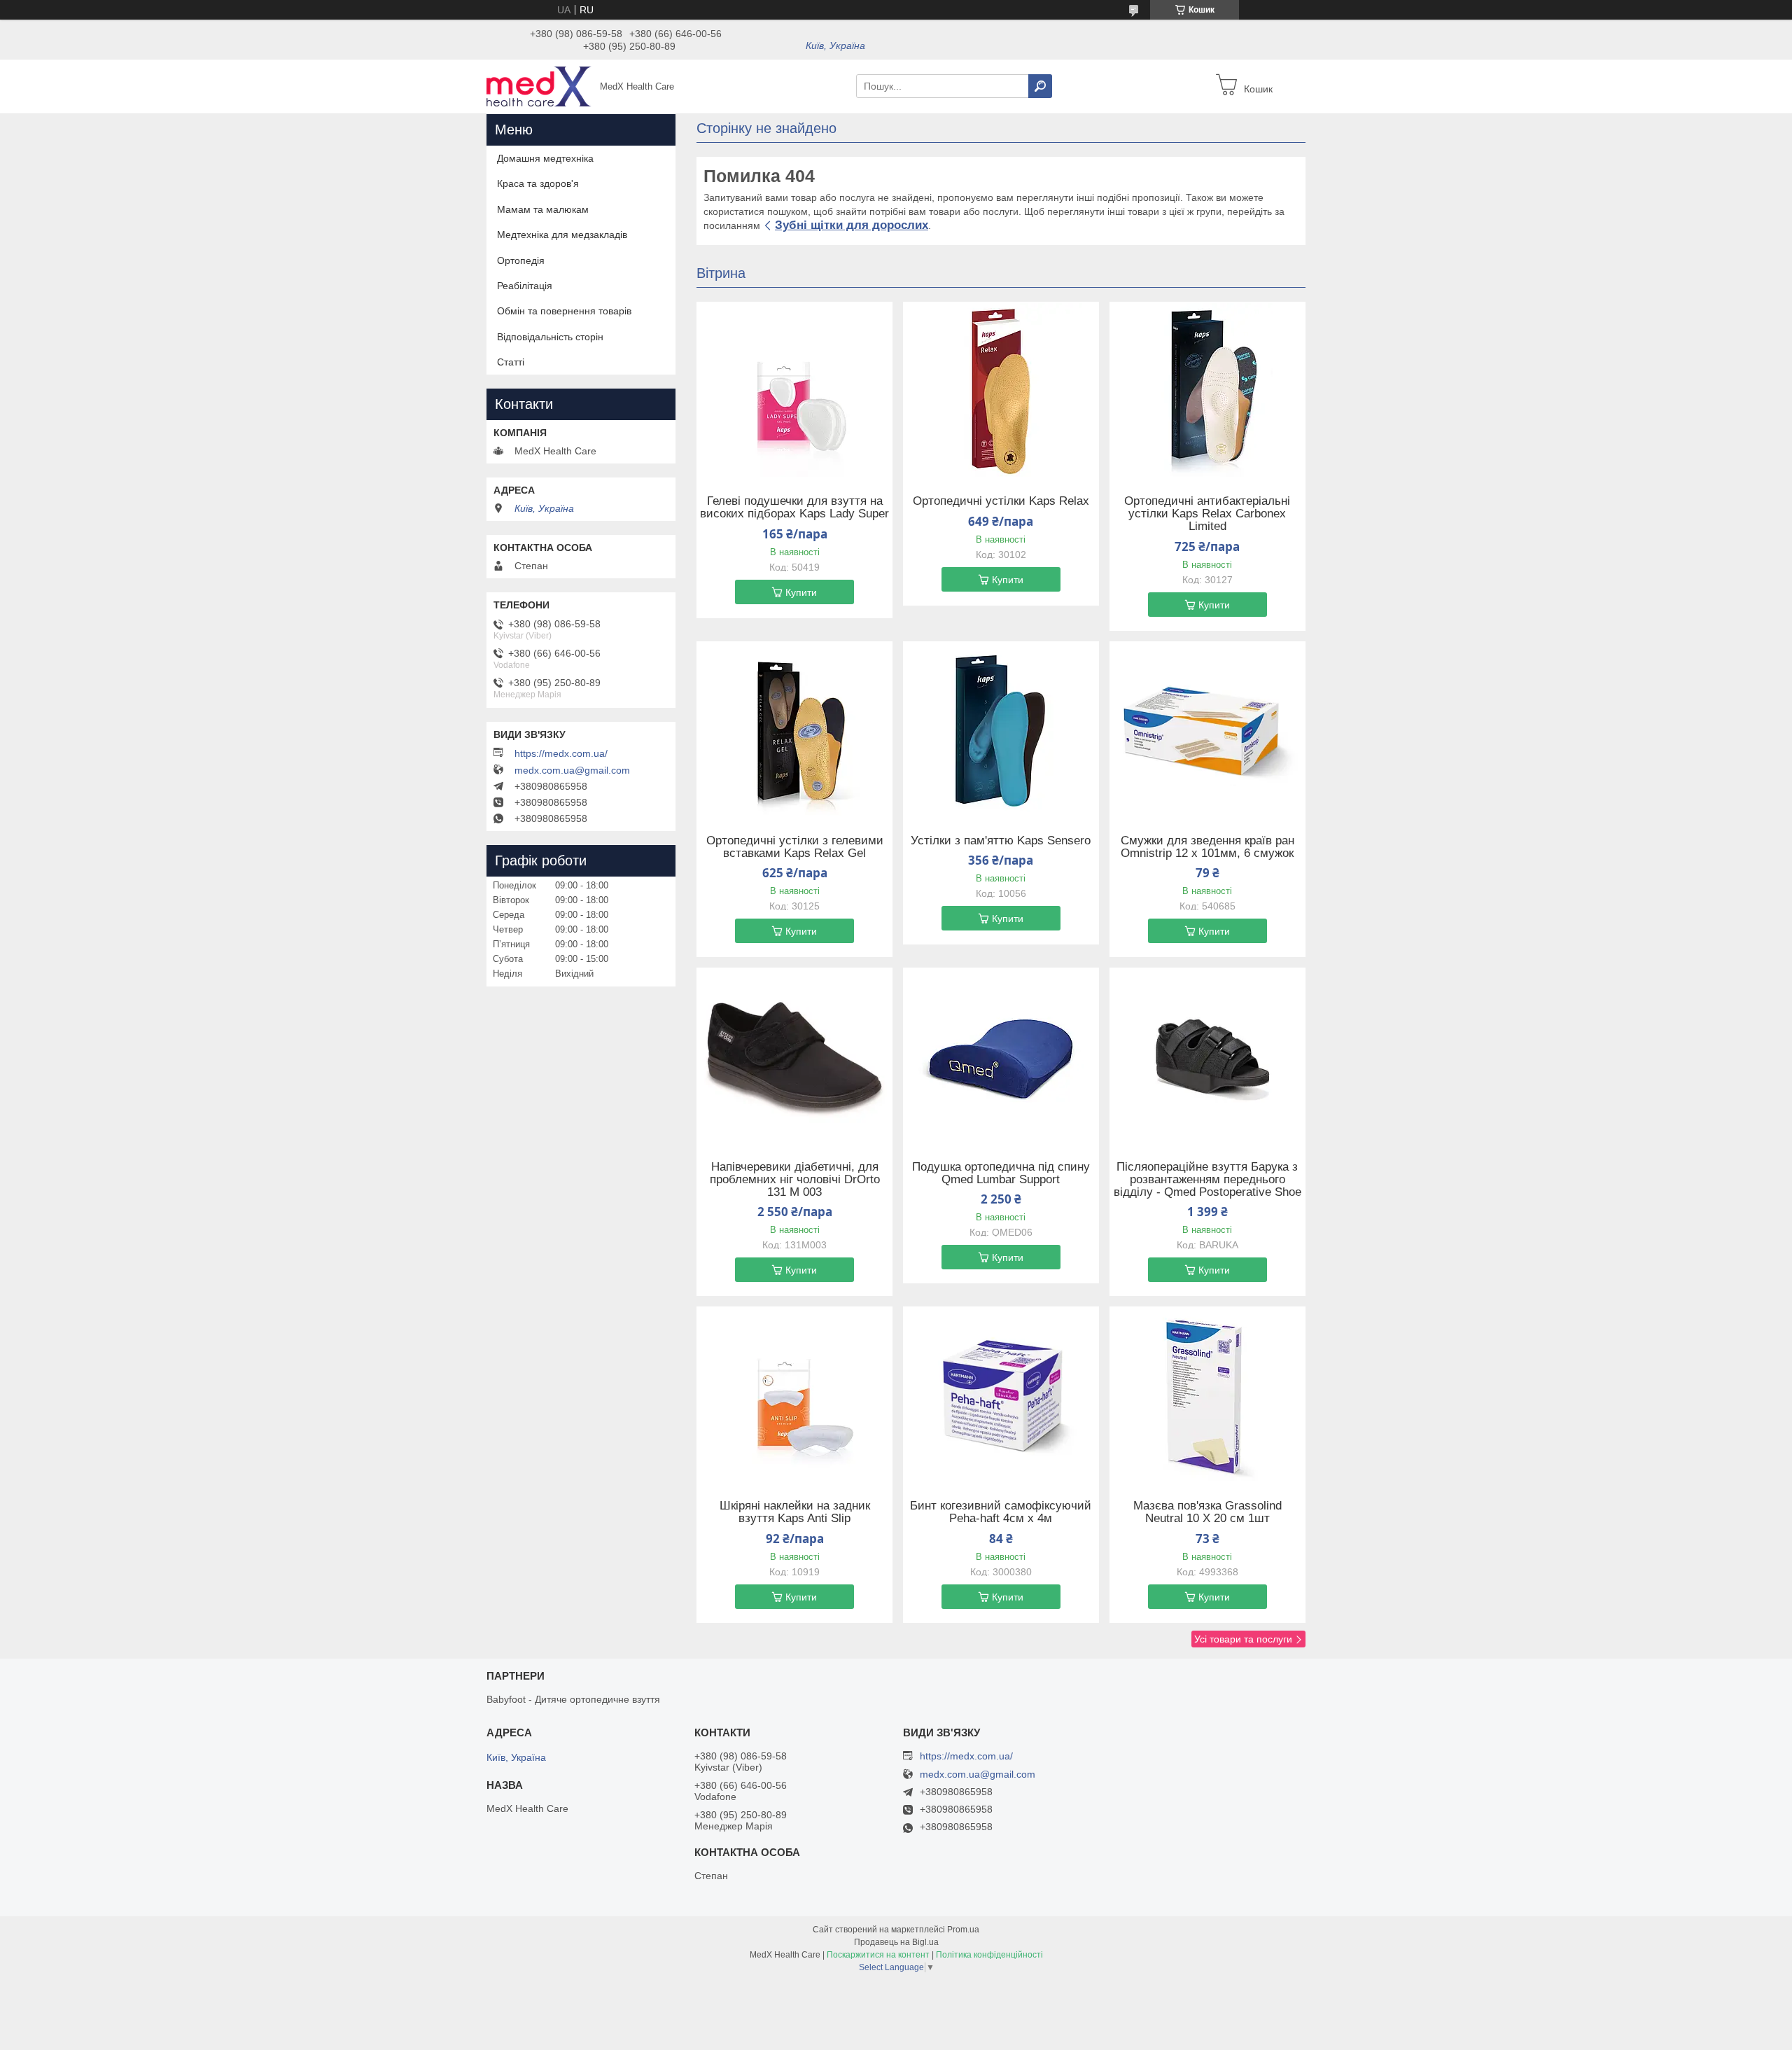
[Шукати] (1040, 86)
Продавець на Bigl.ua (896, 1942)
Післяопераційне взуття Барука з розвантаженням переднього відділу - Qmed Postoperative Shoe (1207, 1180)
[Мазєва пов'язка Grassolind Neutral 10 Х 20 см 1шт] (1207, 1394)
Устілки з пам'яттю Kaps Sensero (1001, 841)
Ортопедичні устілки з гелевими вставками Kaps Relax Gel (795, 847)
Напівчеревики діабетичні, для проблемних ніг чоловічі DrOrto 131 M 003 (795, 1180)
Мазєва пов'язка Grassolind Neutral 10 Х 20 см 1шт (1207, 1512)
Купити (801, 592)
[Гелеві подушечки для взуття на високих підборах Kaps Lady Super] (794, 389)
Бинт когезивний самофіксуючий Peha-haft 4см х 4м (1001, 1512)
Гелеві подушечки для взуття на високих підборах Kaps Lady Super (794, 508)
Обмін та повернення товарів (564, 311)
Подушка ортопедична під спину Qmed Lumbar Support (1001, 1173)
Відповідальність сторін (550, 337)
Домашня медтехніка (545, 158)
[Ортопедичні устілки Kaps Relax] (1001, 389)
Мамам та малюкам (543, 209)
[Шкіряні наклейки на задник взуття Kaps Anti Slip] (794, 1394)
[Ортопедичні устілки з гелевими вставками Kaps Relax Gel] (794, 729)
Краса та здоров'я (538, 183)
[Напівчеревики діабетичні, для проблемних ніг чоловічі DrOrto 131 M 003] (794, 1055)
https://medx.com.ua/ (561, 753)
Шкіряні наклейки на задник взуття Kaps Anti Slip (795, 1512)
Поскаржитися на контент (878, 1955)
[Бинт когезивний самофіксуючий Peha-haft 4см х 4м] (1001, 1394)
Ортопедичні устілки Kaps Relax (1001, 501)
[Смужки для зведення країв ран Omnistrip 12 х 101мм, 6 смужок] (1207, 729)
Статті (511, 362)
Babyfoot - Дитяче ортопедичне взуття (573, 1699)
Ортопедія (521, 260)
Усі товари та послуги (1243, 1639)
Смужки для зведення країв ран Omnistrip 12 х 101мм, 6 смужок (1207, 847)
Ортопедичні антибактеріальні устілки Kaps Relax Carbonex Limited (1207, 514)
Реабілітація (525, 286)
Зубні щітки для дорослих (852, 225)
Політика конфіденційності (989, 1955)
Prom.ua (963, 1930)
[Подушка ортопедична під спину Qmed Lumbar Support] (1001, 1055)
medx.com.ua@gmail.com (572, 770)
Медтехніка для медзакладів (562, 235)
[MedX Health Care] (539, 85)
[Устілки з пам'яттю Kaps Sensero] (1001, 729)
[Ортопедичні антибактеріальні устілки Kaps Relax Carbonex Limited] (1207, 389)
